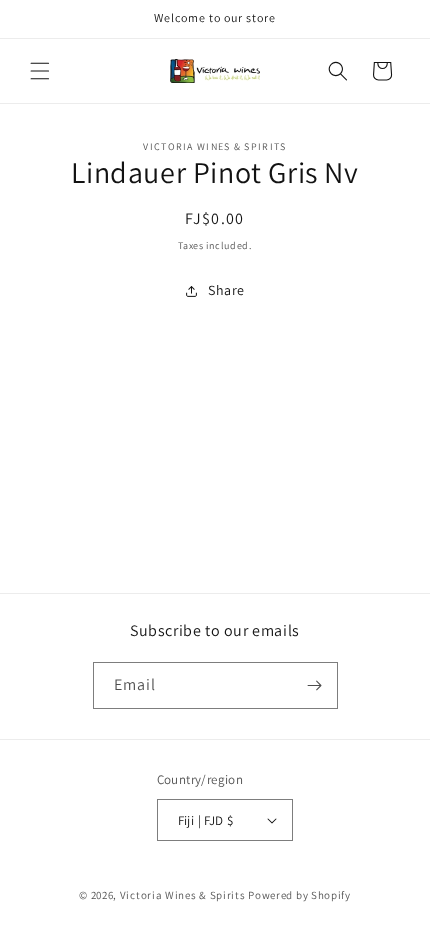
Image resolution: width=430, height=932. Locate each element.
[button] (40, 71)
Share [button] (226, 290)
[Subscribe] (315, 685)
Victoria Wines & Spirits (183, 895)
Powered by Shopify (299, 895)
